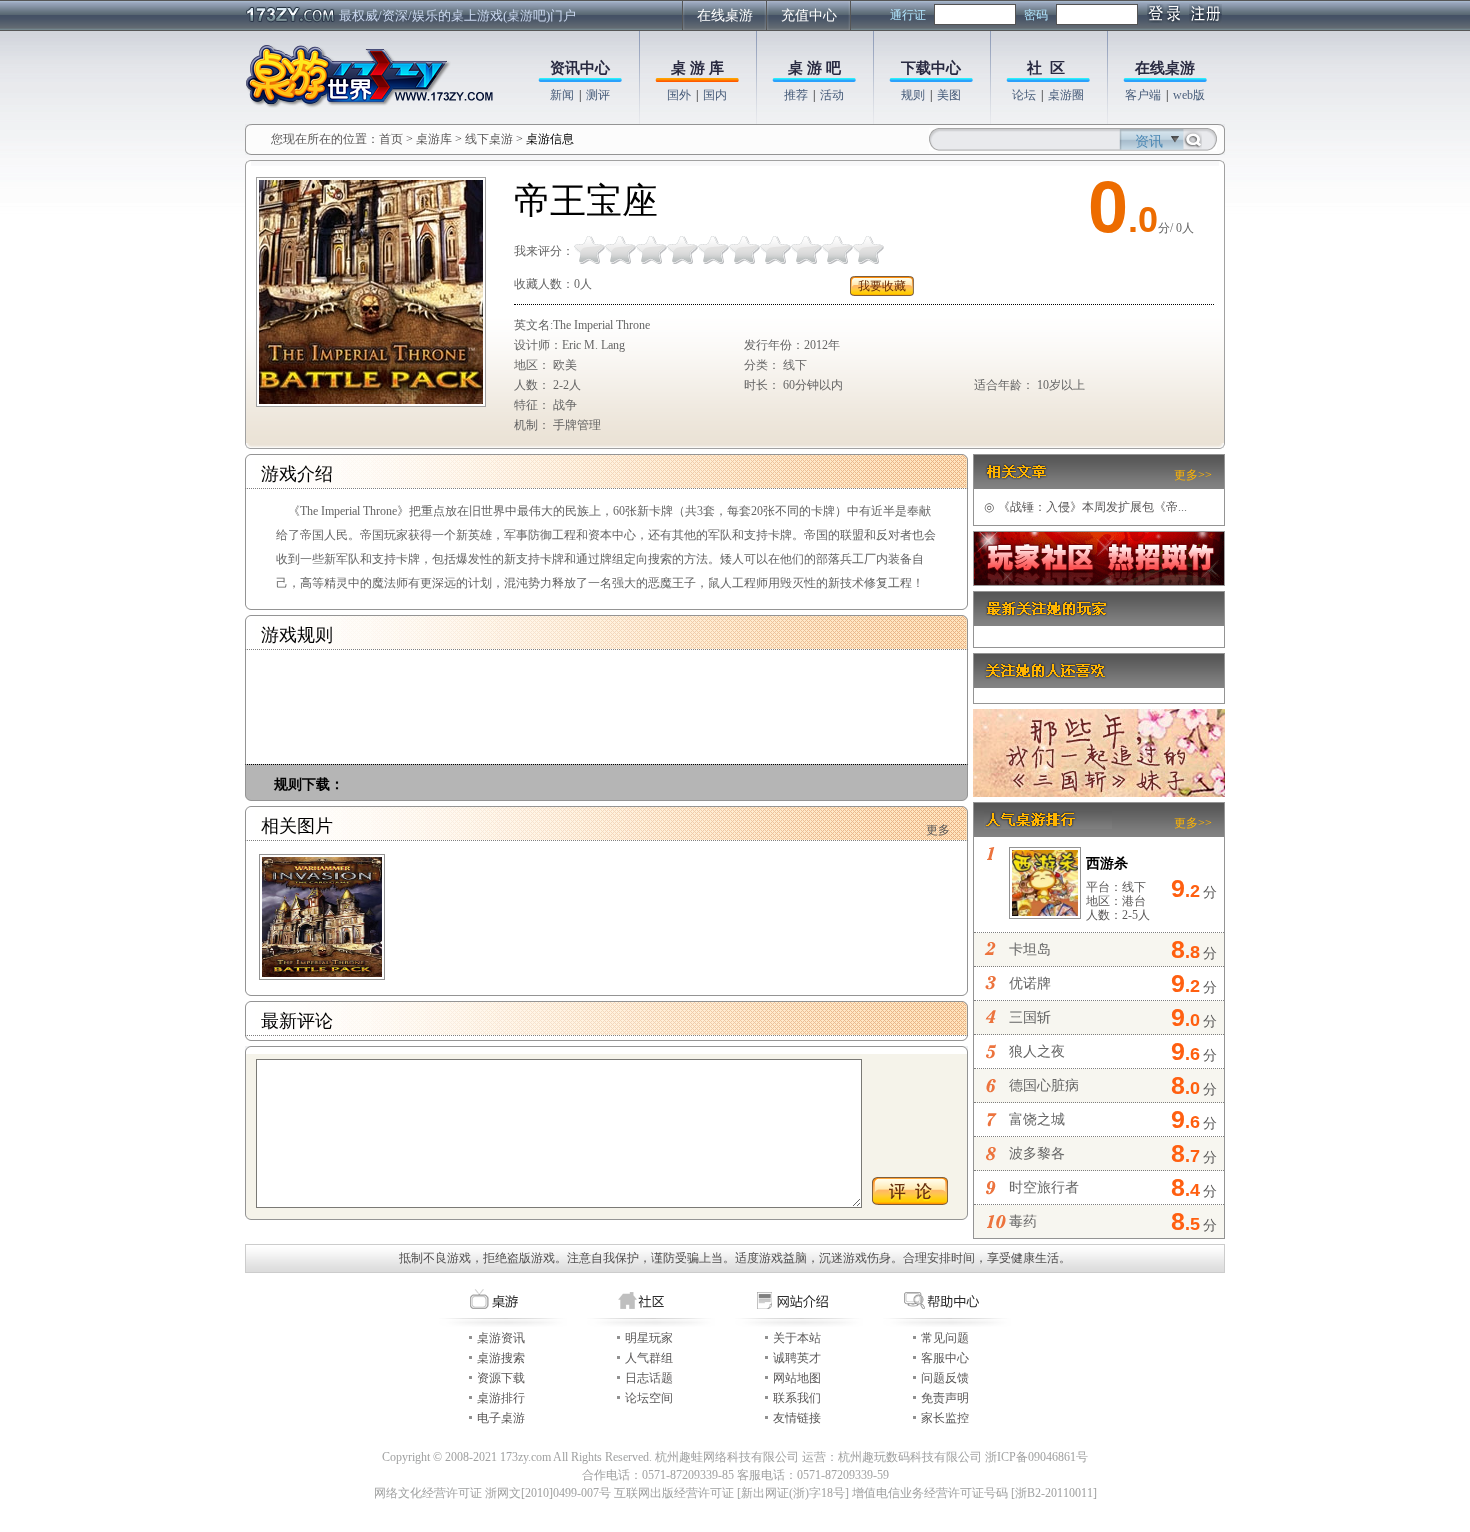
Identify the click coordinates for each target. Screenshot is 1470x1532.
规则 (913, 95)
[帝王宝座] (322, 917)
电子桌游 (501, 1418)
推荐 (796, 95)
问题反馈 (945, 1378)
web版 (1189, 95)
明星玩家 (649, 1338)
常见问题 (945, 1338)
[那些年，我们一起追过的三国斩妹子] (1099, 793)
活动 (832, 95)
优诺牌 (1030, 983)
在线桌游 (725, 15)
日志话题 (649, 1378)
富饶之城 (1037, 1119)
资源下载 (501, 1378)
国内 (715, 95)
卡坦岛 (1030, 949)
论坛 (1024, 95)
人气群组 (649, 1358)
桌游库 (435, 139)
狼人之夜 (1037, 1051)
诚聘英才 (797, 1358)
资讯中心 (580, 68)
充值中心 (809, 15)
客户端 (1143, 95)
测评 (598, 95)
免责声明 (945, 1398)
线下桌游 (489, 139)
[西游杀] (1045, 911)
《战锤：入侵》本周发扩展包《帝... (1085, 507)
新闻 (562, 95)
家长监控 (945, 1418)
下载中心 (931, 68)
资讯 (1149, 141)
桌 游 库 (697, 68)
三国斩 (1030, 1017)
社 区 (1046, 68)
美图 (949, 95)
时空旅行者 (1044, 1187)
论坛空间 (649, 1398)
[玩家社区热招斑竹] (1099, 581)
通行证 (908, 15)
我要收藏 (882, 286)
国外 (679, 95)
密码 (1036, 15)
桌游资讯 (501, 1338)
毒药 (1023, 1221)
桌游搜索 (501, 1358)
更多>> (1193, 475)
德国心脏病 (1044, 1085)
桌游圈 (1066, 95)
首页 (391, 139)
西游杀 (1107, 863)
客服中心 (945, 1358)
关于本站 (797, 1338)
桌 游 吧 (814, 68)
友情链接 (797, 1418)
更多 (938, 830)
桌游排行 (501, 1398)
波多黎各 (1037, 1153)
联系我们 (797, 1398)
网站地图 (797, 1378)
